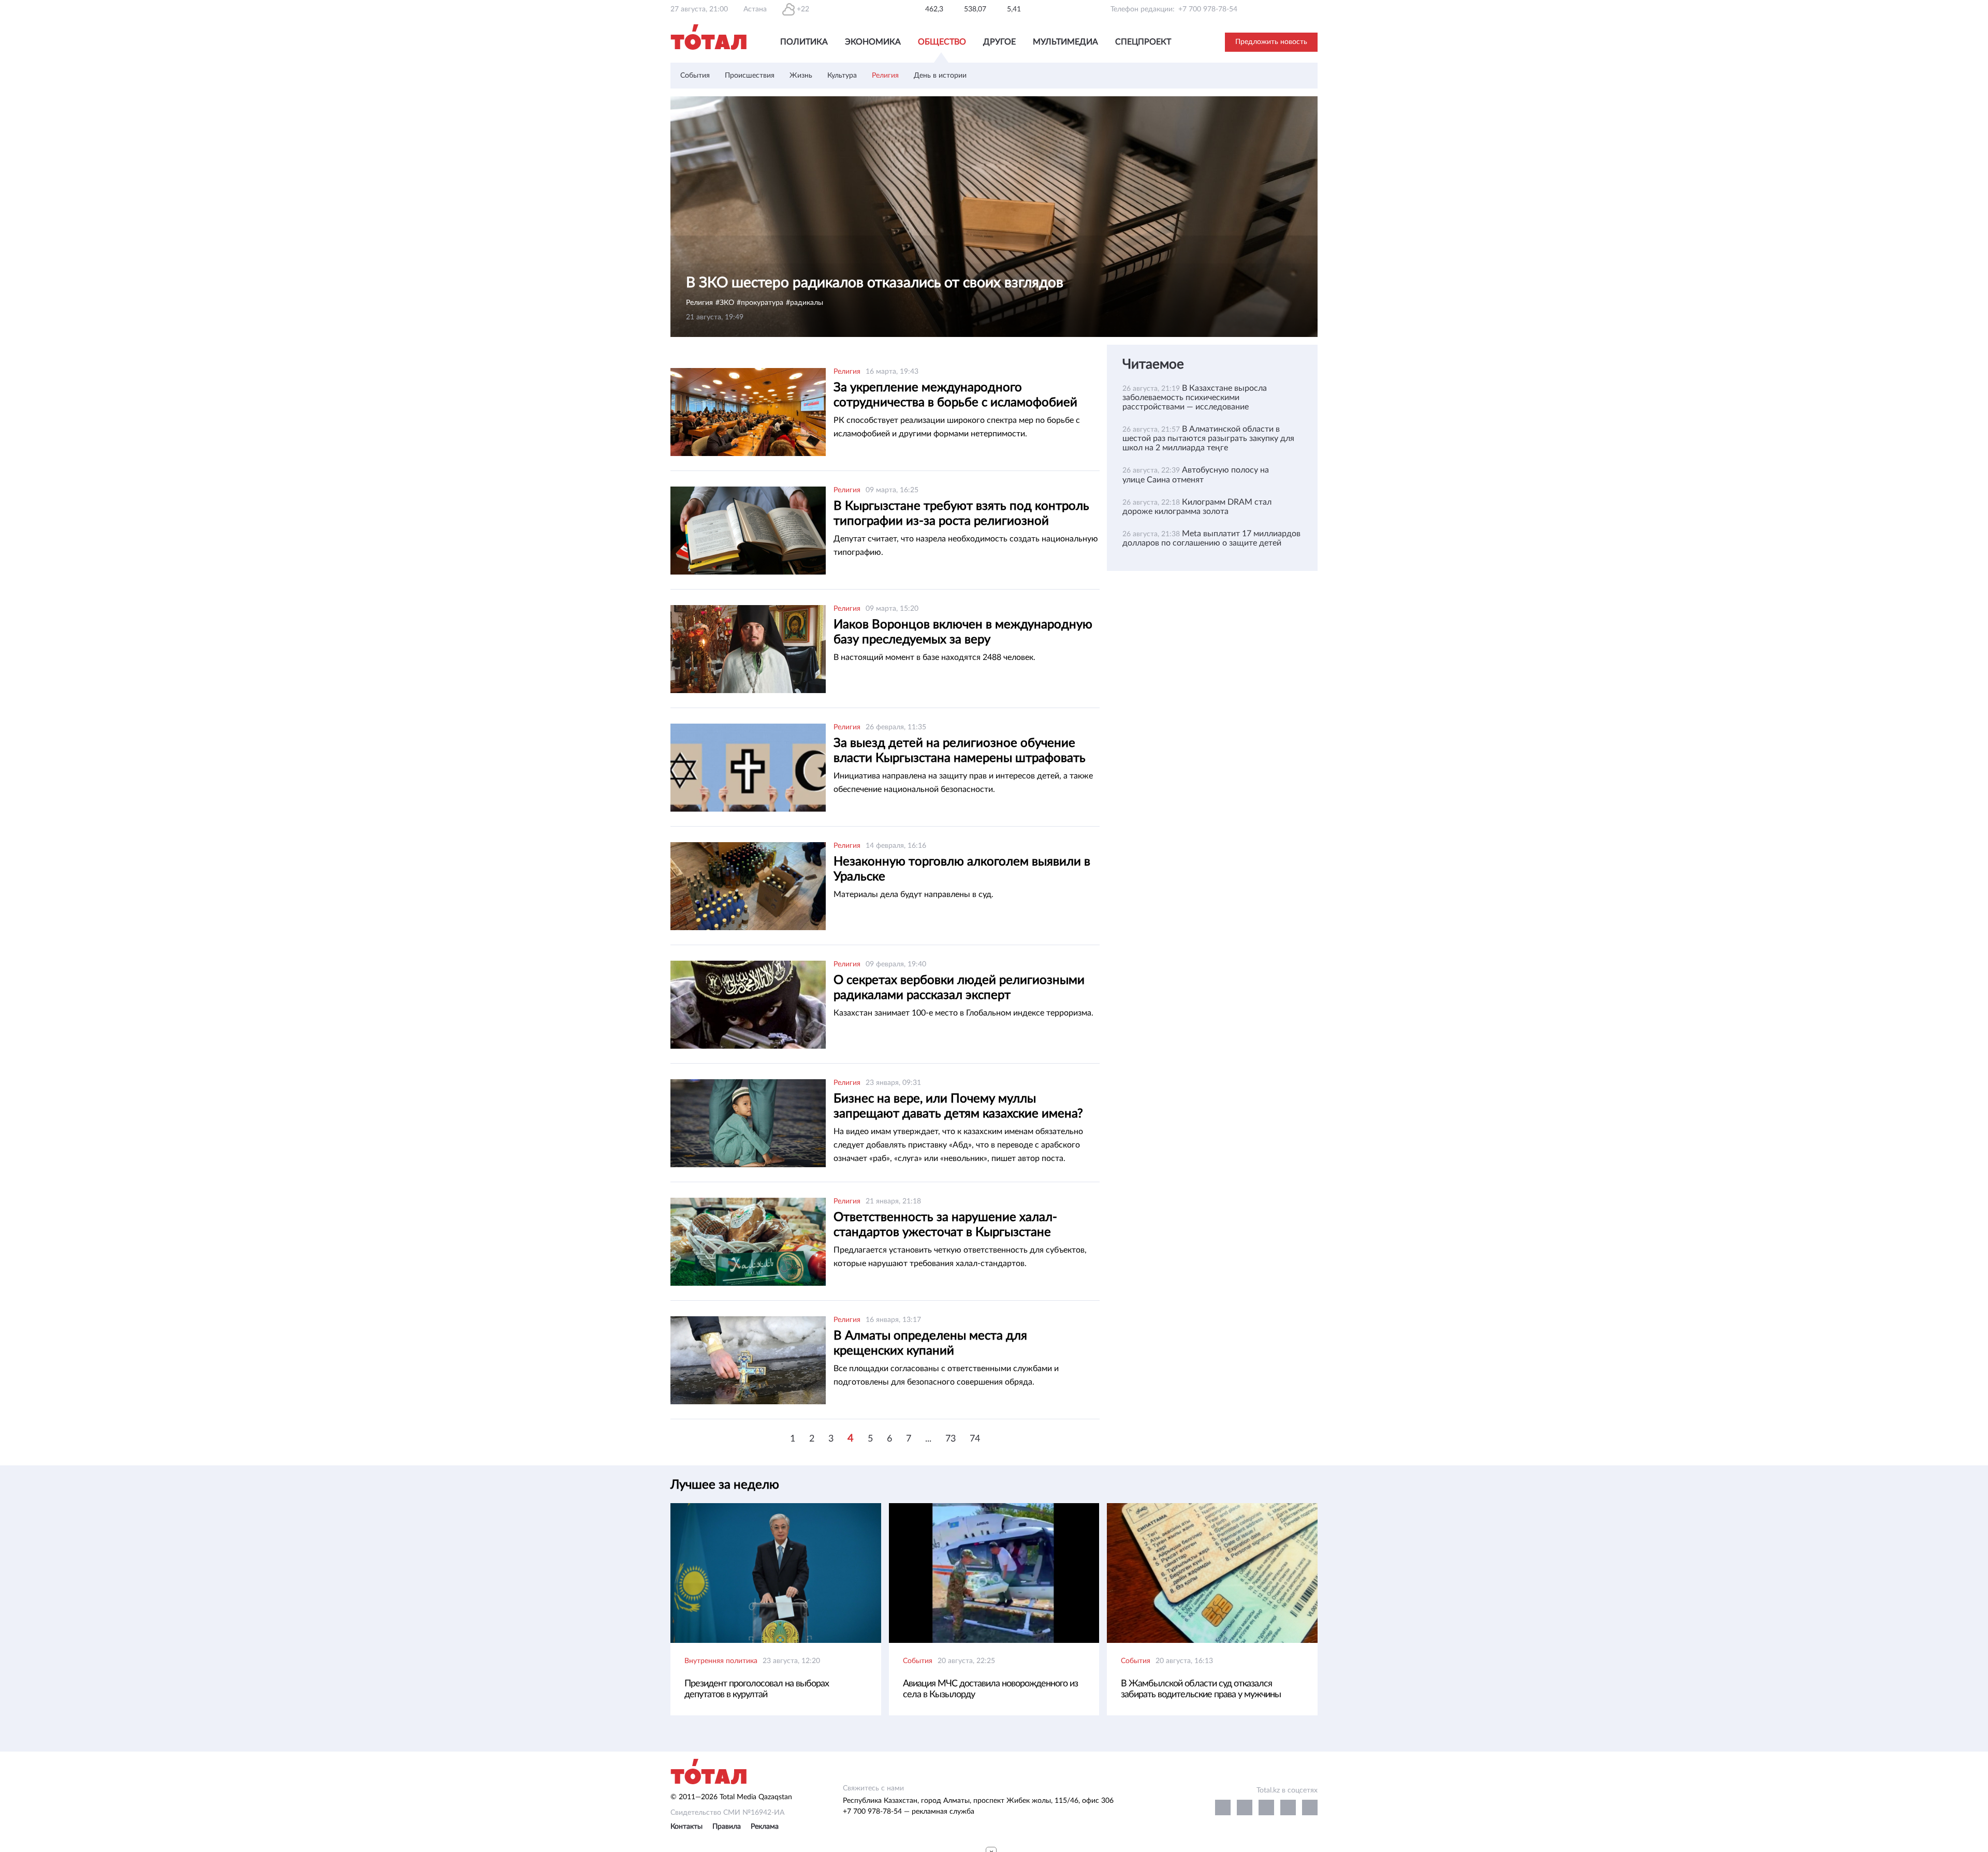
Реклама (765, 1827)
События (695, 76)
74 (975, 1439)
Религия (885, 76)
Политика (804, 42)
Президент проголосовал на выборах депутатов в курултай (757, 1689)
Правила (727, 1827)
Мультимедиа (1065, 42)
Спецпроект (1143, 42)
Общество (942, 42)
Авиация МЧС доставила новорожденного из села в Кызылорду (990, 1689)
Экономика (873, 42)
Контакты (686, 1827)
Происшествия (750, 76)
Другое (999, 42)
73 (951, 1439)
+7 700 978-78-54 (1208, 9)
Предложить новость (1271, 42)
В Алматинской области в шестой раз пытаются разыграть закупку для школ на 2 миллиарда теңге (1208, 438)
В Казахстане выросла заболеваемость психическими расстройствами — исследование (1195, 398)
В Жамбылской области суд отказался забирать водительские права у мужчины (1201, 1689)
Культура (842, 76)
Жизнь (801, 76)
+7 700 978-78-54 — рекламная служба (909, 1812)
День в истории (940, 76)
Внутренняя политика (721, 1661)
